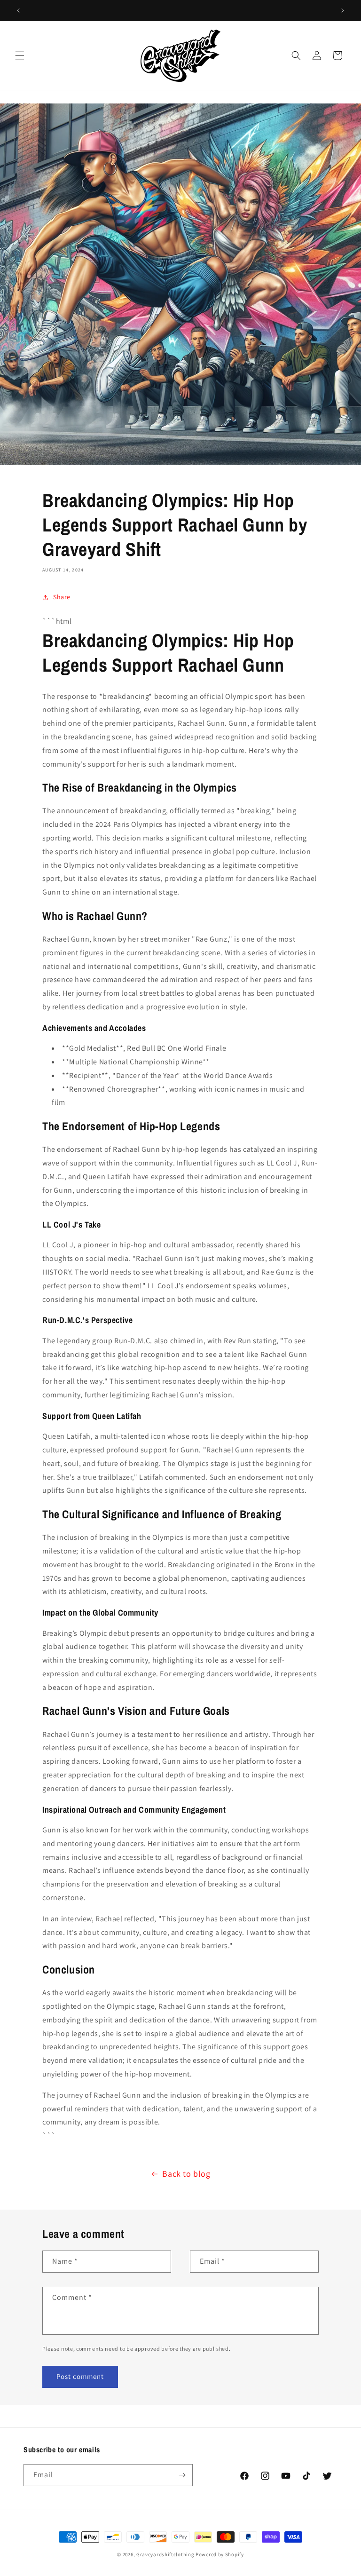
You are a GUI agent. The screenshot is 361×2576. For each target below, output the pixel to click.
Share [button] (62, 597)
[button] (20, 55)
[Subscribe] (182, 2475)
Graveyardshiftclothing (165, 2554)
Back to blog (186, 2174)
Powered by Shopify (220, 2554)
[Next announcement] (343, 10)
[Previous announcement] (18, 10)
